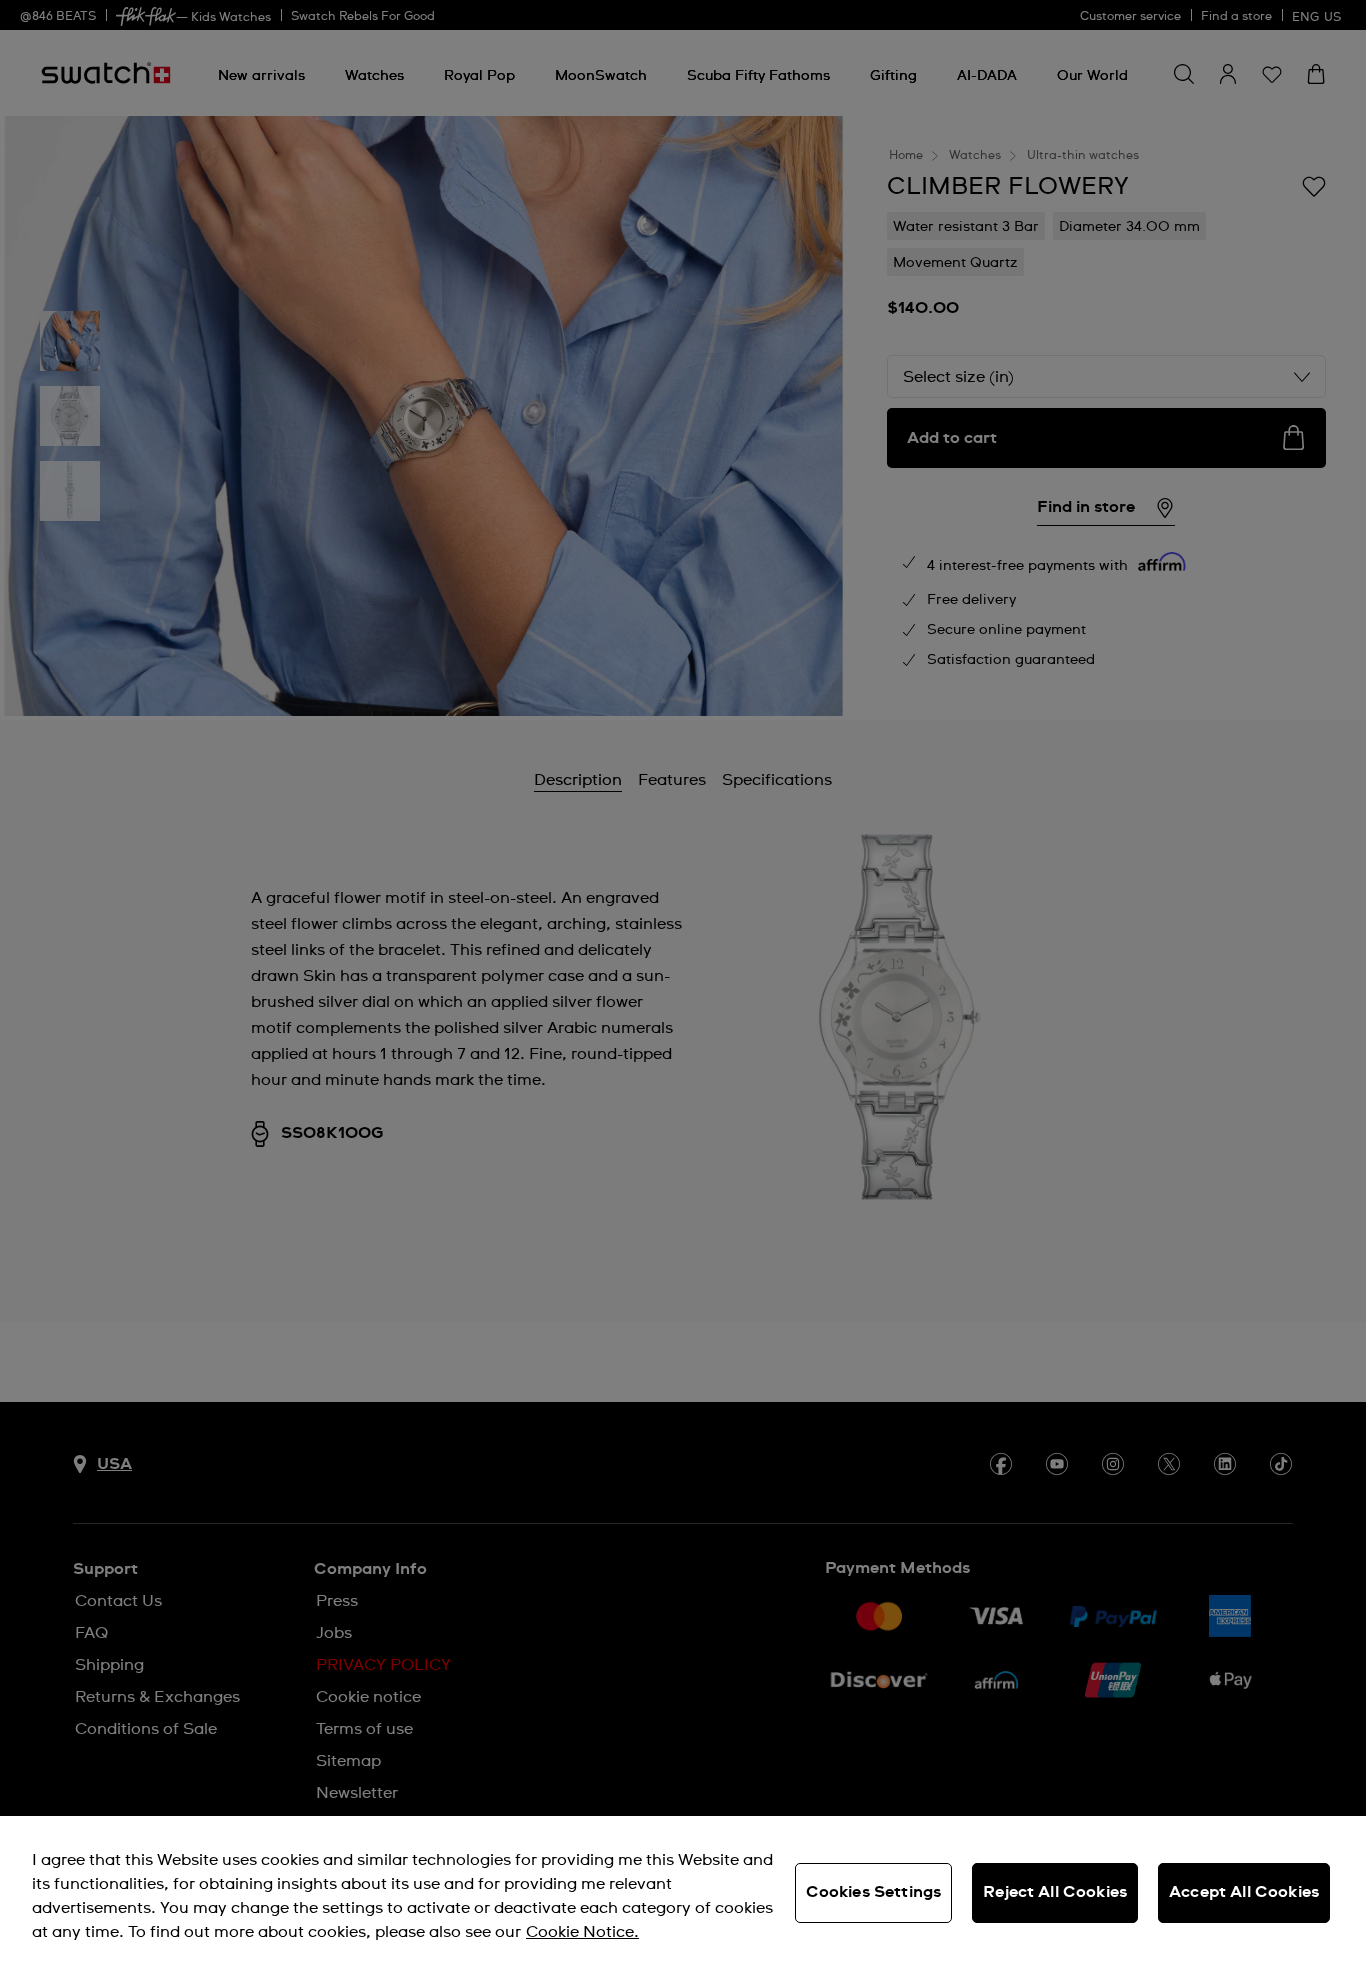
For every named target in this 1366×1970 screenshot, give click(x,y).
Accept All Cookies (1244, 1892)
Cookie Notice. (582, 1932)
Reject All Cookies (1055, 1892)
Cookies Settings (874, 1892)
